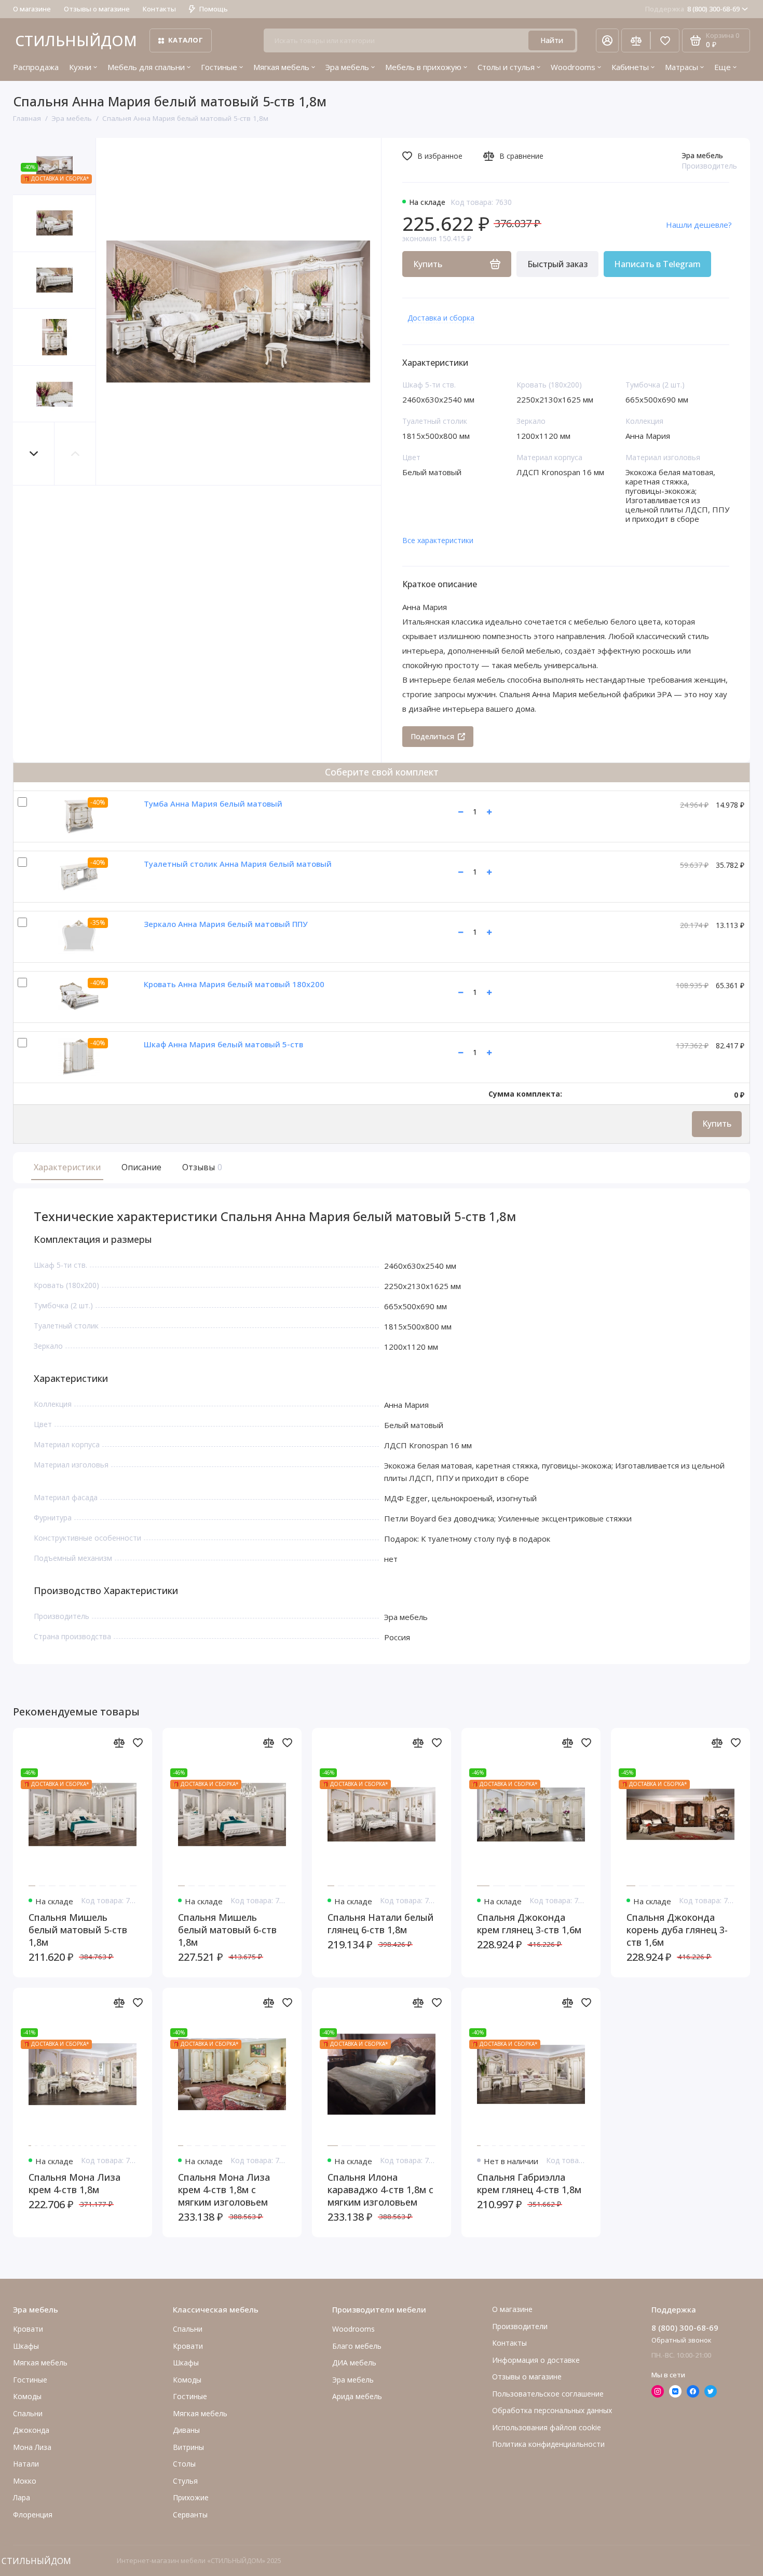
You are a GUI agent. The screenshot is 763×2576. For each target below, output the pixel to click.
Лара (22, 2497)
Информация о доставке (536, 2360)
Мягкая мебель (281, 67)
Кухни (80, 67)
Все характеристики (438, 540)
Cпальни (28, 2413)
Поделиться (432, 736)
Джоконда (31, 2430)
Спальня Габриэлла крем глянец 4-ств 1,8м (529, 2183)
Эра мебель (347, 67)
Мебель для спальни (146, 67)
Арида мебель (357, 2396)
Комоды (27, 2396)
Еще (723, 67)
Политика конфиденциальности (548, 2444)
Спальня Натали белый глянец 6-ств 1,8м (380, 1923)
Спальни (188, 2329)
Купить (717, 1124)
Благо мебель (357, 2346)
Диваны (186, 2430)
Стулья (185, 2481)
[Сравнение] (636, 40)
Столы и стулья (506, 67)
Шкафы (26, 2346)
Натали (26, 2464)
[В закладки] (138, 1742)
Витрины (188, 2447)
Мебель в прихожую (423, 67)
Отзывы (201, 1167)
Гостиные (219, 67)
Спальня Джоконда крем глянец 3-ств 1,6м (529, 1923)
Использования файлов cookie (547, 2427)
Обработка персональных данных (552, 2410)
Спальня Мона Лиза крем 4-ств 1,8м (74, 2183)
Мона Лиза (32, 2447)
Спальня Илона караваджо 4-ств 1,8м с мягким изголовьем (380, 2190)
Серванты (190, 2515)
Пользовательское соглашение (548, 2394)
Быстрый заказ (557, 264)
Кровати (28, 2329)
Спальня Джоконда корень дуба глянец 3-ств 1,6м (677, 1930)
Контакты (159, 9)
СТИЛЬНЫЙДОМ (76, 40)
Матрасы (682, 67)
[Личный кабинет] (607, 40)
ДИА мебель (354, 2363)
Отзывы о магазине (97, 9)
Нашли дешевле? (699, 225)
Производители (520, 2326)
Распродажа (36, 67)
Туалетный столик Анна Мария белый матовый (238, 864)
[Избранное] (665, 40)
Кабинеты (630, 67)
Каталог (186, 40)
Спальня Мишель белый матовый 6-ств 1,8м (227, 1930)
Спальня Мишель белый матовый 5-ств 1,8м (78, 1930)
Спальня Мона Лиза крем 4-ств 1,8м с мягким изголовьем (224, 2190)
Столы (184, 2464)
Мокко (25, 2481)
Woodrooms (573, 67)
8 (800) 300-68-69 (692, 9)
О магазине (32, 9)
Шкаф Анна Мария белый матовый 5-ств (223, 1044)
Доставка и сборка (441, 318)
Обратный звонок (682, 2340)
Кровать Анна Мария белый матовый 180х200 (234, 984)
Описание (141, 1167)
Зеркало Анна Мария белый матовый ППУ (226, 924)
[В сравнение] (119, 1742)
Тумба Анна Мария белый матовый (213, 804)
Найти (552, 40)
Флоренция (33, 2515)
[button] (34, 454)
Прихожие (191, 2497)
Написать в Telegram (657, 264)
